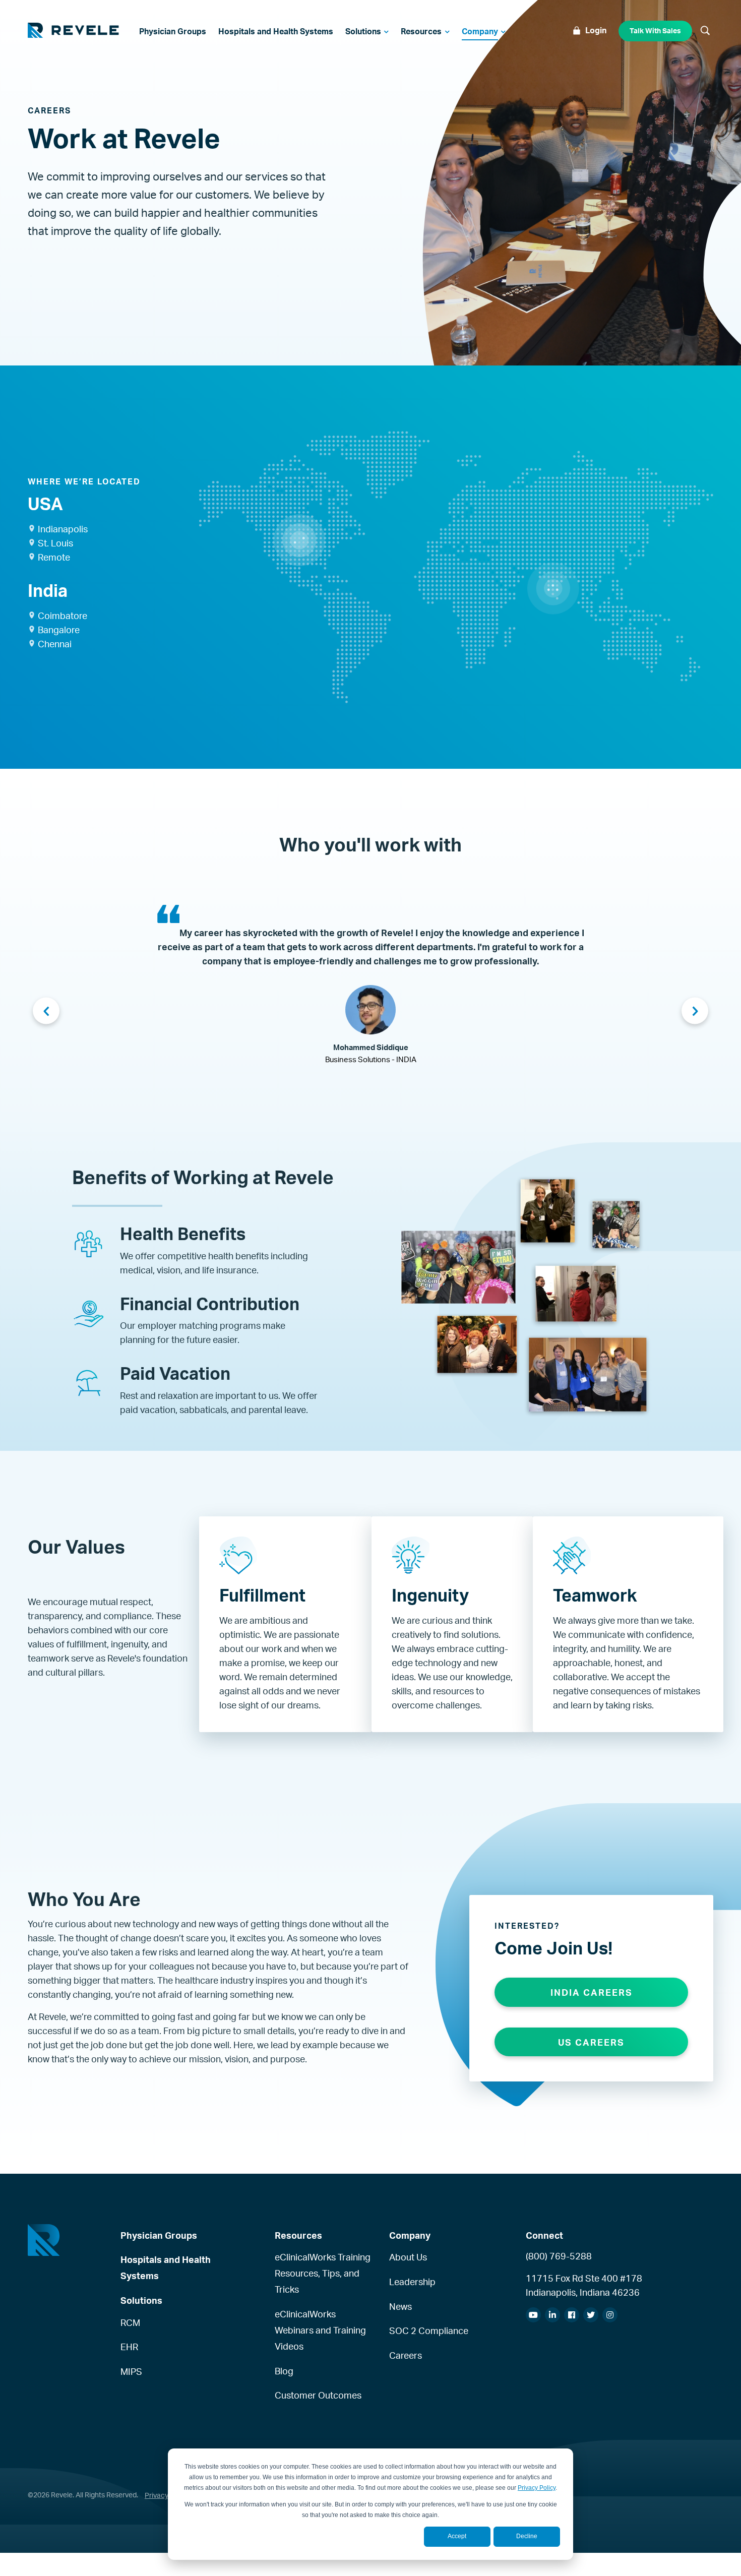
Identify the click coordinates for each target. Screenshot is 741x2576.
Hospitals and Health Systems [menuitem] (166, 2267)
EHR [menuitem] (129, 2347)
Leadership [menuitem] (412, 2282)
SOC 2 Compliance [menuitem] (429, 2330)
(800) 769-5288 (559, 2256)
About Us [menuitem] (408, 2257)
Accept (457, 2536)
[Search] (705, 31)
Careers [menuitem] (406, 2355)
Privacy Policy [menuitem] (167, 2495)
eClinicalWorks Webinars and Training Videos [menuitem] (320, 2330)
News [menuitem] (400, 2306)
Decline (527, 2536)
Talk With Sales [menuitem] (655, 30)
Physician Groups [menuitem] (159, 2235)
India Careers (592, 1992)
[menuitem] (173, 31)
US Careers (591, 2042)
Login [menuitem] (596, 30)
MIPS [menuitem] (131, 2371)
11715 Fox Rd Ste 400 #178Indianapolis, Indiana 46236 (584, 2285)
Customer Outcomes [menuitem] (318, 2395)
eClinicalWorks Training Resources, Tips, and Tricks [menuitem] (323, 2273)
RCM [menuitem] (130, 2322)
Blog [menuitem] (284, 2371)
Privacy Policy (537, 2488)
